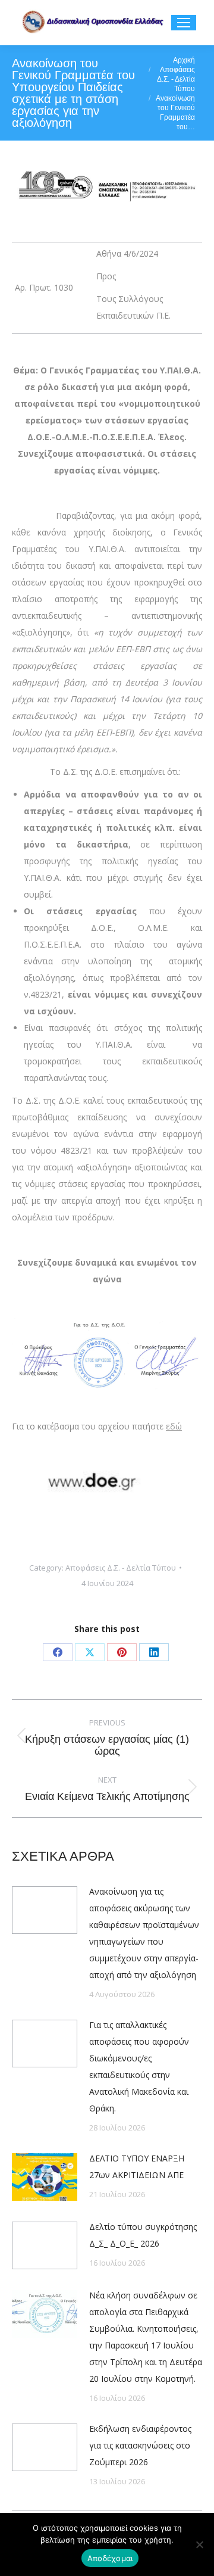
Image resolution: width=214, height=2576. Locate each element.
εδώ (174, 1426)
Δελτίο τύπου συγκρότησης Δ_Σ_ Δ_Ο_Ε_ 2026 (143, 2235)
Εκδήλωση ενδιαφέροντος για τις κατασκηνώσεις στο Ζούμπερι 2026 (140, 2445)
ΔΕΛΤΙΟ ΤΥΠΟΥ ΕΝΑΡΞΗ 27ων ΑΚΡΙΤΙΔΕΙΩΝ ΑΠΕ (137, 2167)
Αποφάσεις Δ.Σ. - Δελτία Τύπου (121, 1568)
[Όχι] (199, 2544)
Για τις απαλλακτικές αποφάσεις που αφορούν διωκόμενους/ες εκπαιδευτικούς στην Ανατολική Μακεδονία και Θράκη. (139, 2066)
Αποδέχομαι (110, 2558)
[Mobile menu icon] (184, 23)
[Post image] (45, 1910)
